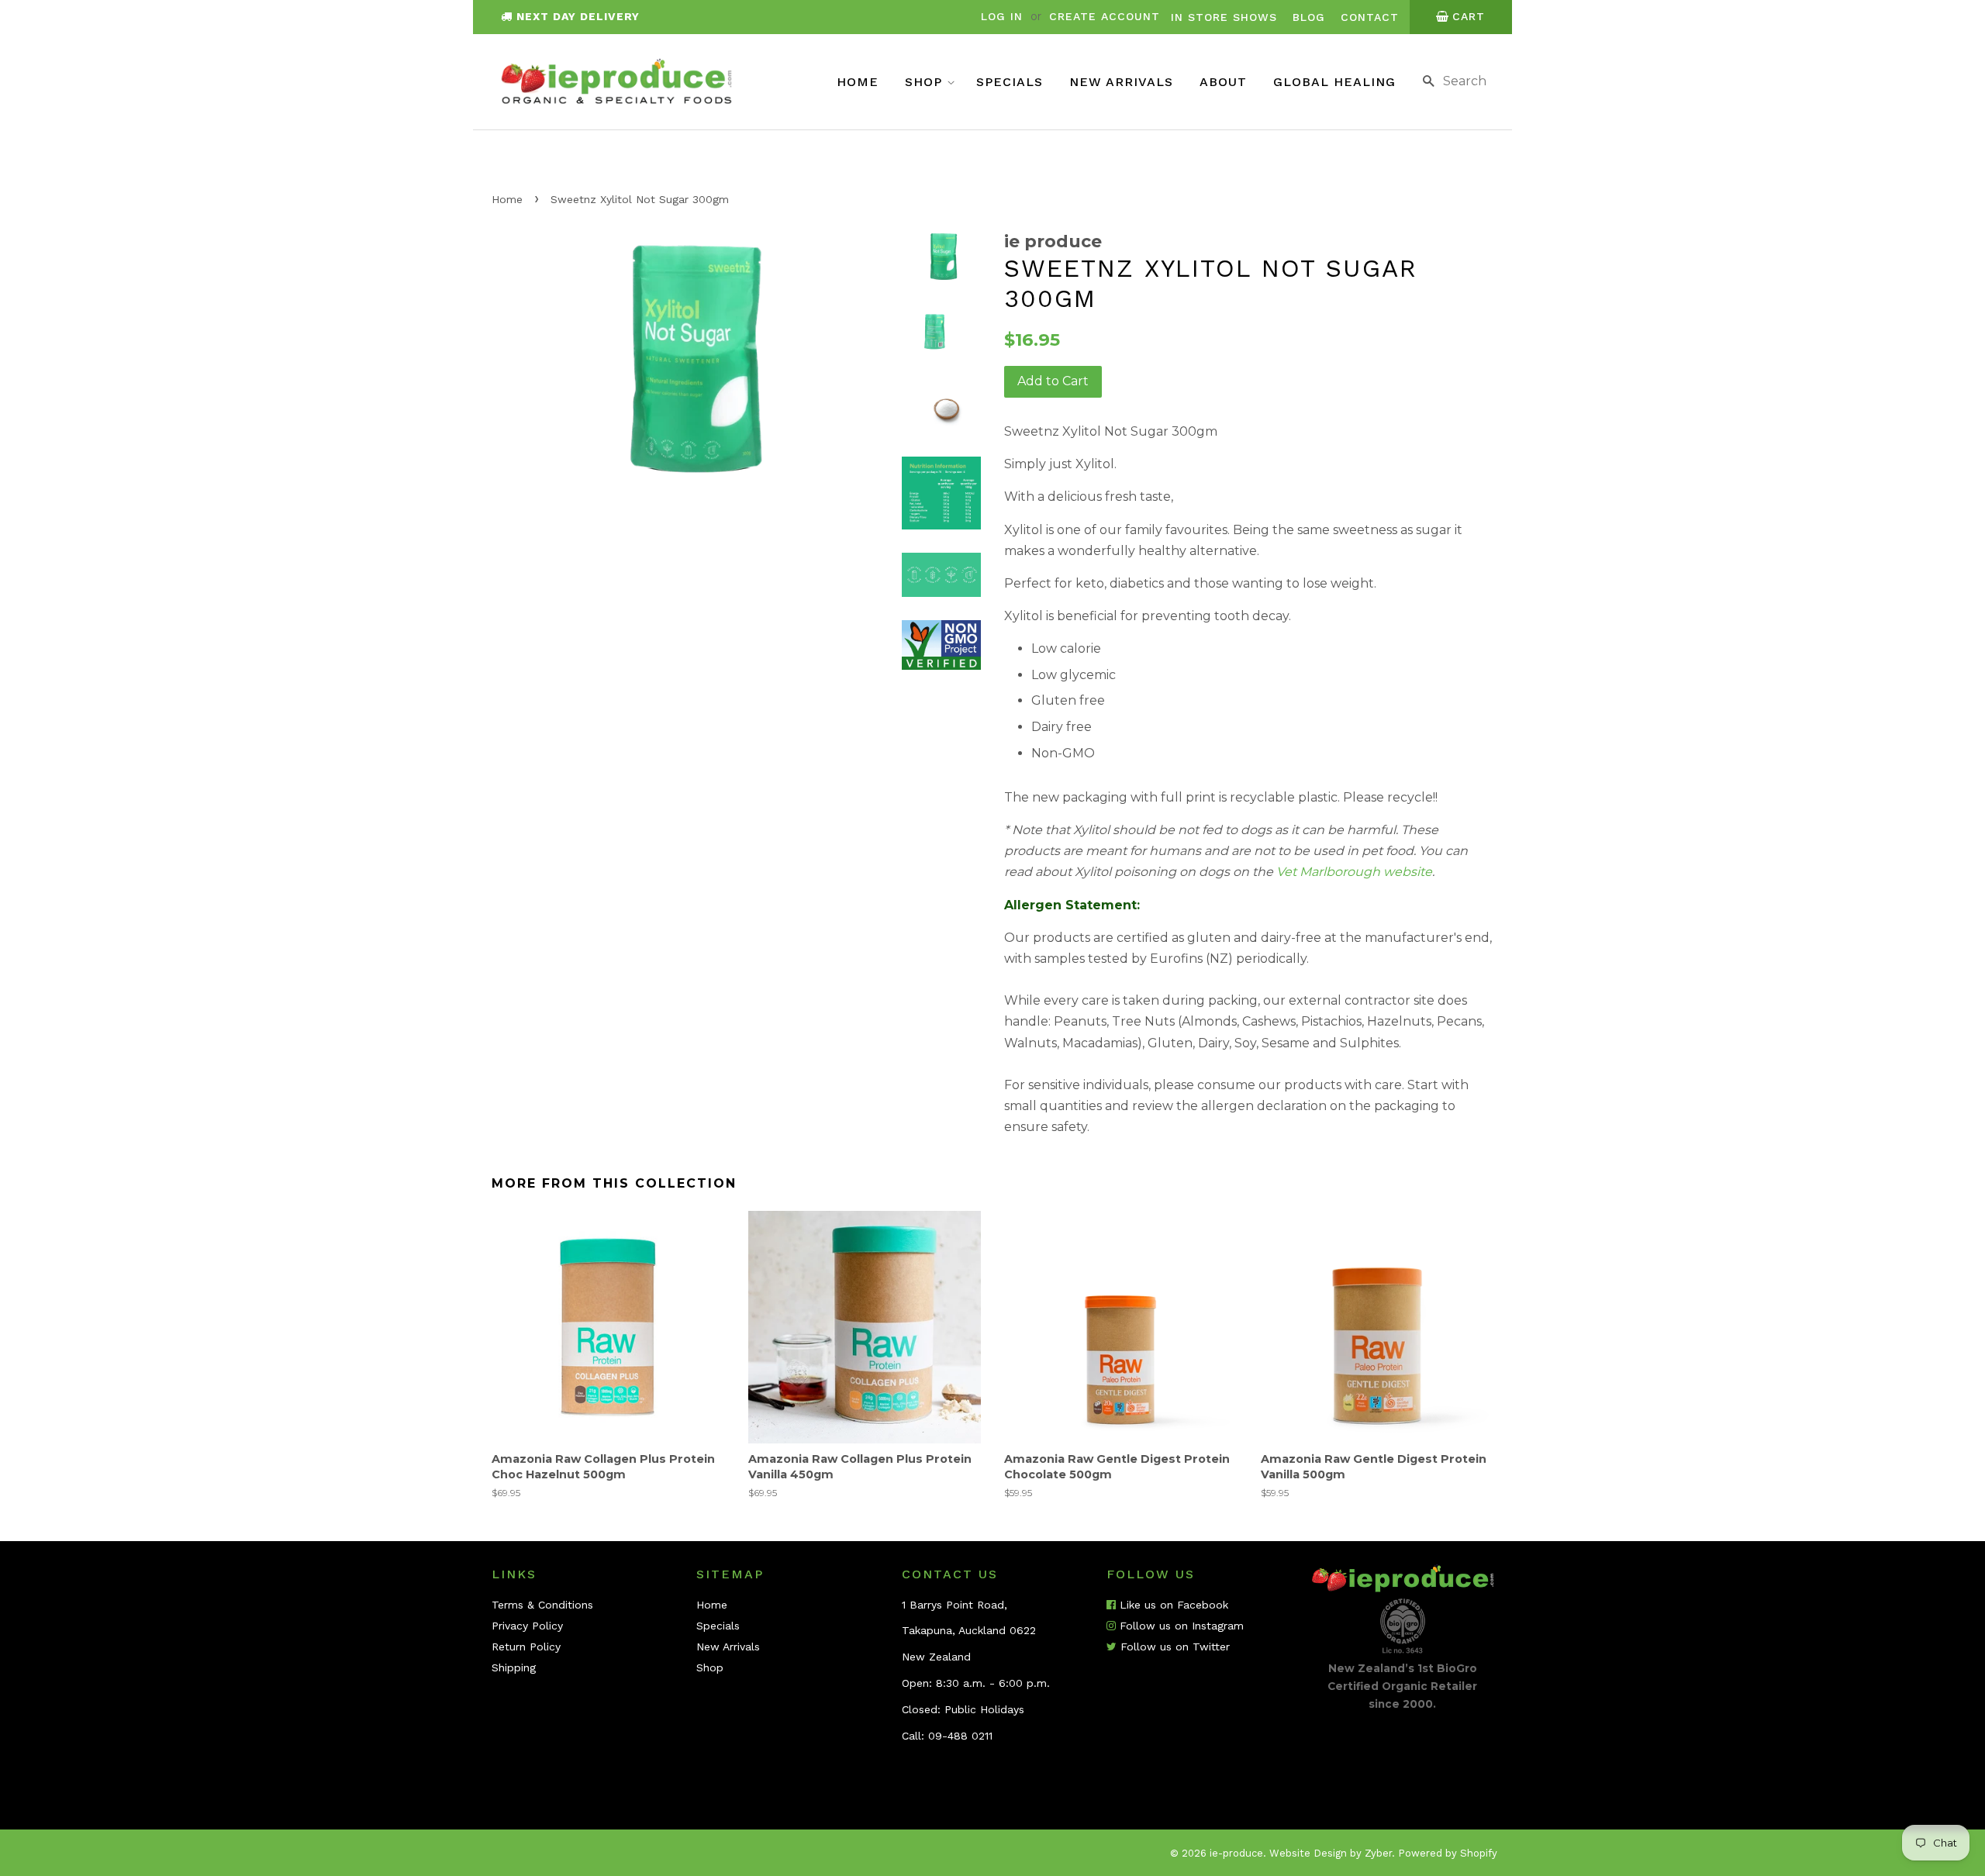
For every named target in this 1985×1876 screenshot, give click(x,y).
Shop (926, 82)
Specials (1010, 82)
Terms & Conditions (542, 1605)
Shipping (514, 1667)
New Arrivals (1121, 82)
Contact (1370, 17)
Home (858, 82)
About (1223, 82)
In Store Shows (1224, 17)
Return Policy (526, 1647)
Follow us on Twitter (1173, 1647)
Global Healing (1334, 82)
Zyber (1378, 1853)
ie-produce (1236, 1853)
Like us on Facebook (1172, 1605)
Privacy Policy (527, 1626)
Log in (1002, 16)
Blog (1309, 17)
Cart (1469, 16)
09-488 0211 (960, 1736)
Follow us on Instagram (1180, 1626)
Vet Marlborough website (1354, 872)
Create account (1105, 16)
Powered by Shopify (1448, 1853)
